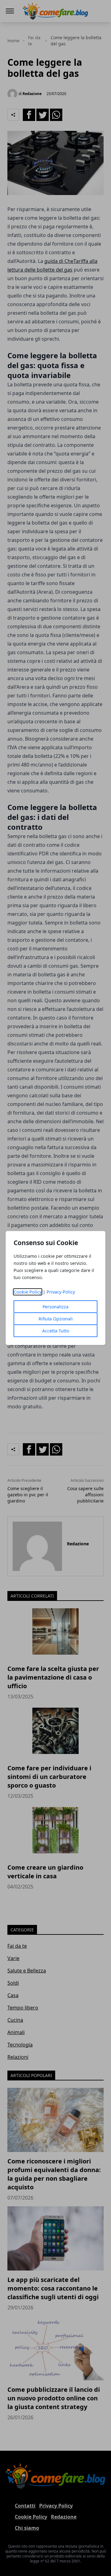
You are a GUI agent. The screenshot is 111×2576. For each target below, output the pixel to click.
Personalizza (55, 1307)
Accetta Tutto (56, 1331)
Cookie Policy (28, 1292)
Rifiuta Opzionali (56, 1319)
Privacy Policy (61, 1292)
